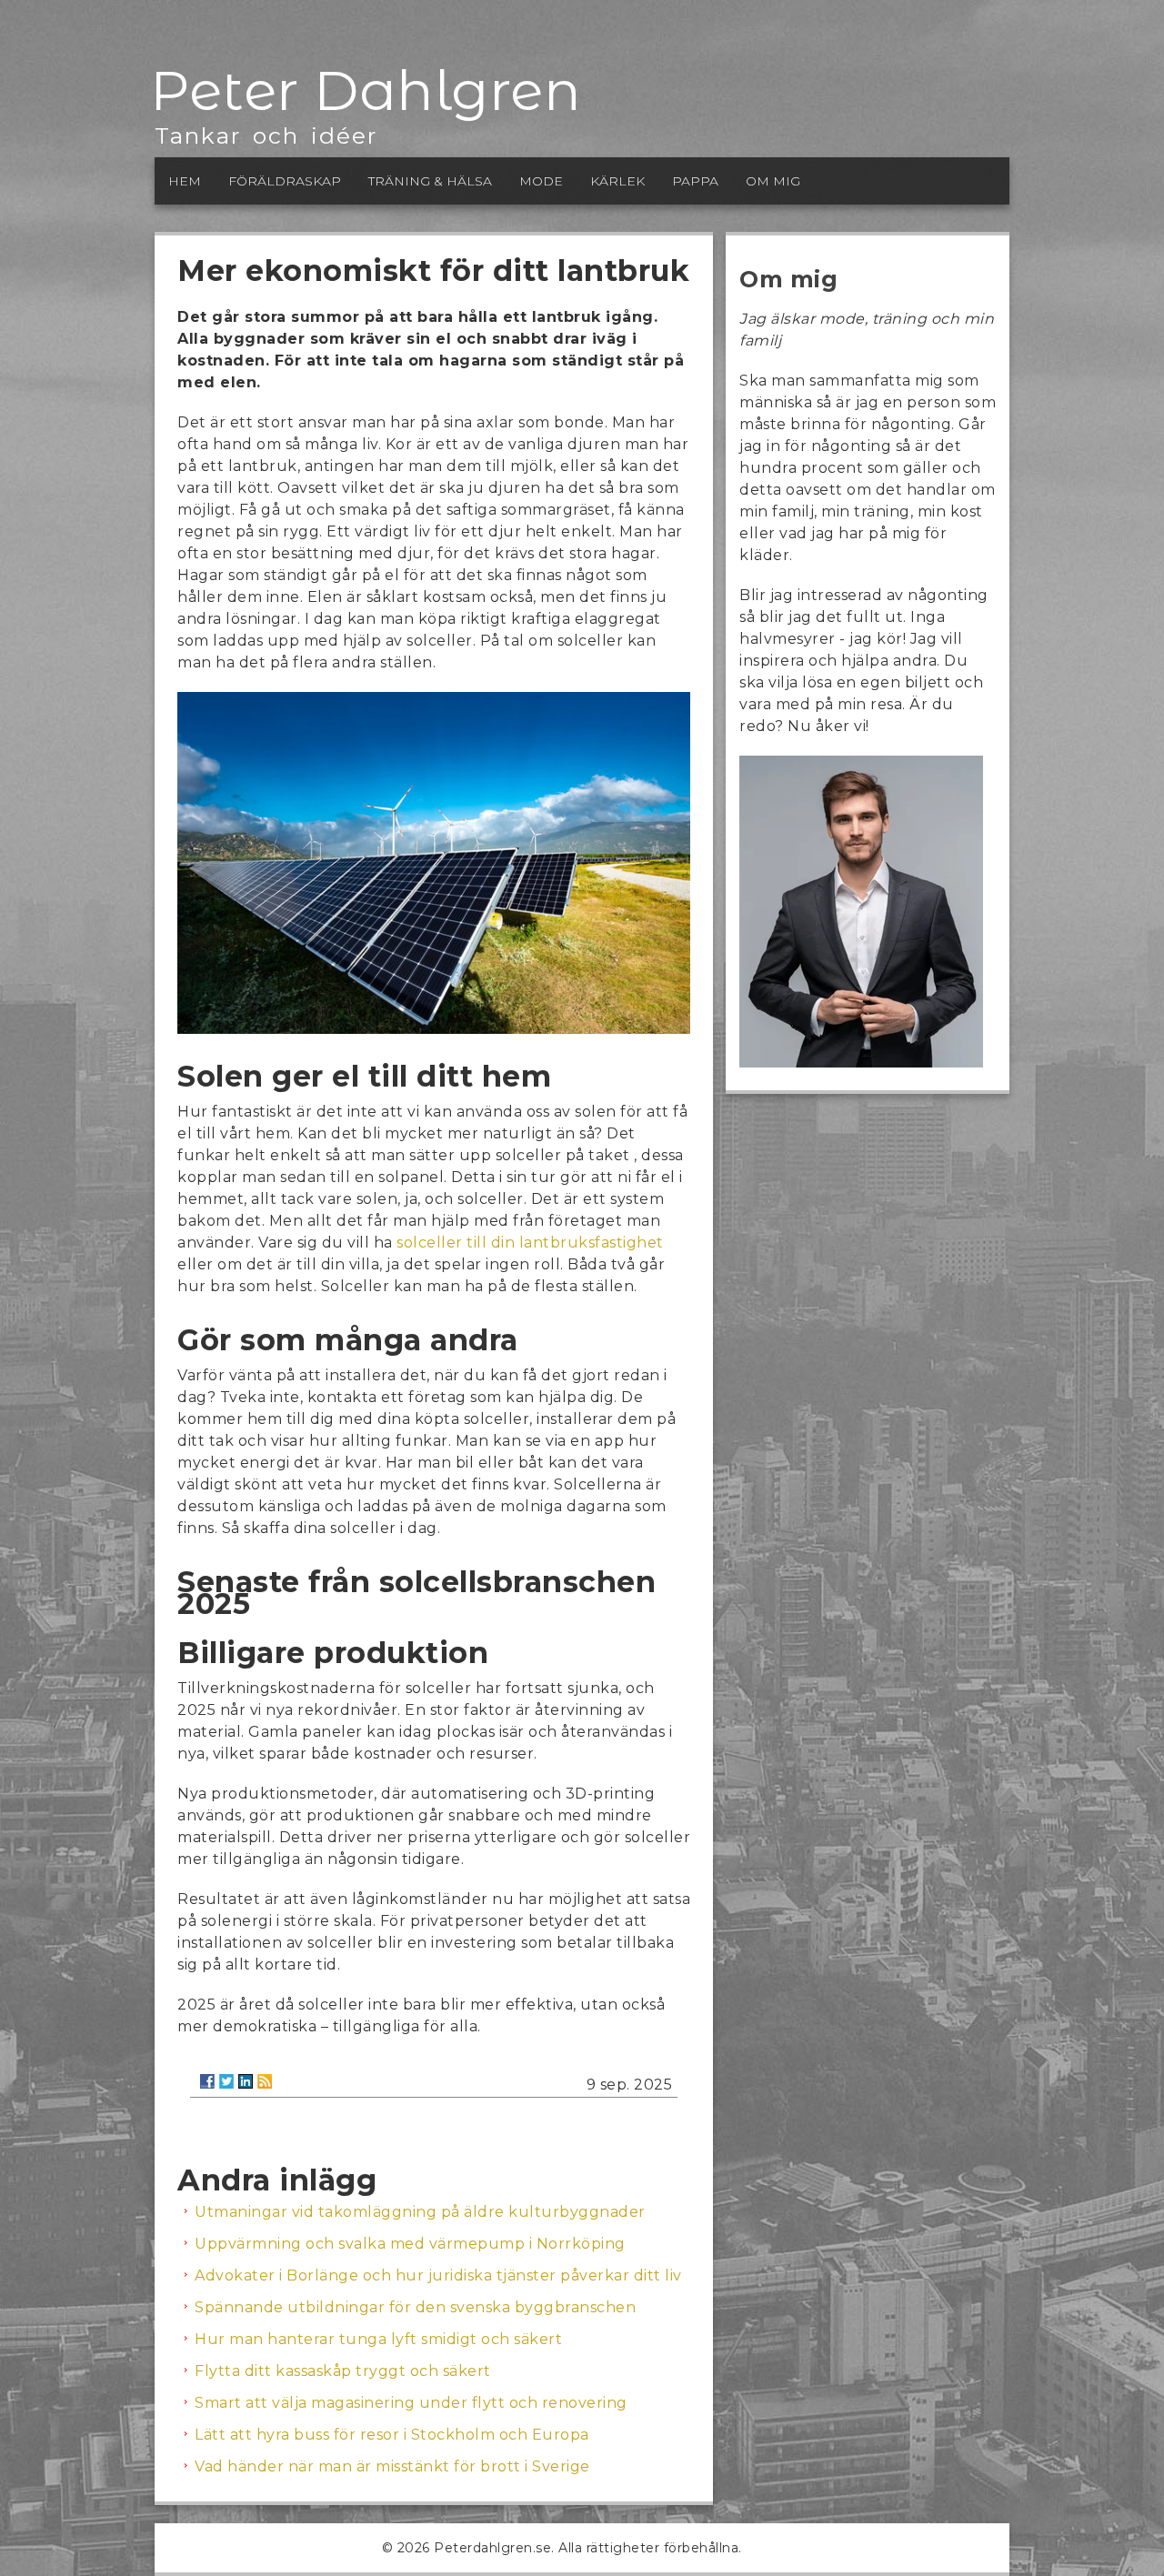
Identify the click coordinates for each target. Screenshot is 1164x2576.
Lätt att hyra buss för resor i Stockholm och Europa (392, 2435)
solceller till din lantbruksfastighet (530, 1243)
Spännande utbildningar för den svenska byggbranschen (415, 2307)
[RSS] (265, 2081)
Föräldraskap (285, 181)
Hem (185, 181)
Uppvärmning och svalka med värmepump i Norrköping (410, 2244)
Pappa (695, 181)
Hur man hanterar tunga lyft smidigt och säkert (378, 2339)
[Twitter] (226, 2081)
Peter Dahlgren (366, 90)
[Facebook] (207, 2081)
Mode (541, 181)
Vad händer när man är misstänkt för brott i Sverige (392, 2466)
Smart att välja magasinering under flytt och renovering (411, 2403)
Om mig (773, 181)
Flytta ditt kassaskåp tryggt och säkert (343, 2371)
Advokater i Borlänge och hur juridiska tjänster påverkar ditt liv (438, 2275)
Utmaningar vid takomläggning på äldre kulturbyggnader (420, 2212)
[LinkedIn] (246, 2081)
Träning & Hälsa (430, 181)
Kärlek (617, 181)
